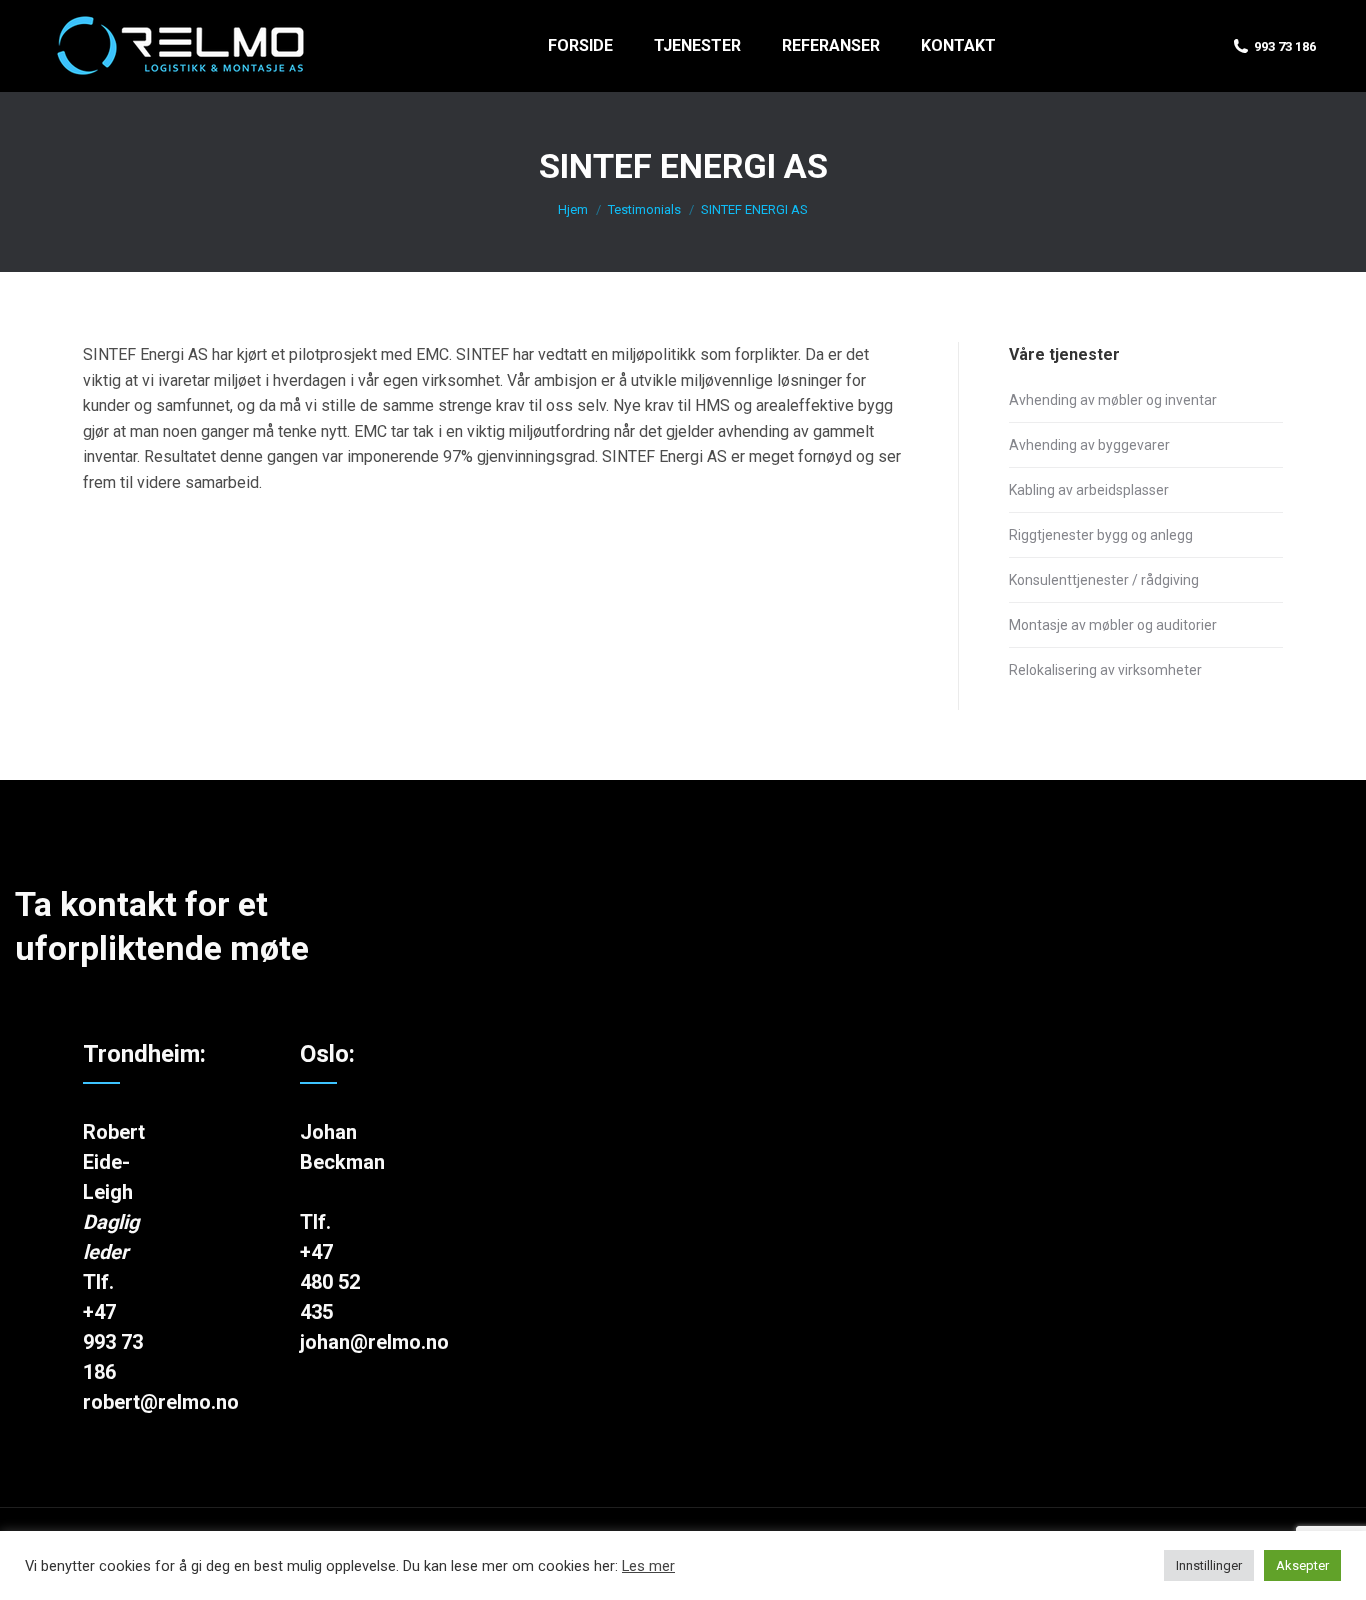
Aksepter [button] (1302, 1565)
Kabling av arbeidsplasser (1089, 490)
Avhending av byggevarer (1089, 445)
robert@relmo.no (161, 1402)
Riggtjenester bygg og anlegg (1101, 535)
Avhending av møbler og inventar (1113, 400)
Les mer (648, 1566)
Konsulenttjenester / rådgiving (1104, 580)
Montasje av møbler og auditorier (1113, 625)
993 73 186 (1285, 46)
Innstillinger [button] (1209, 1565)
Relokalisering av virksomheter (1105, 670)
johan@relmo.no (374, 1342)
